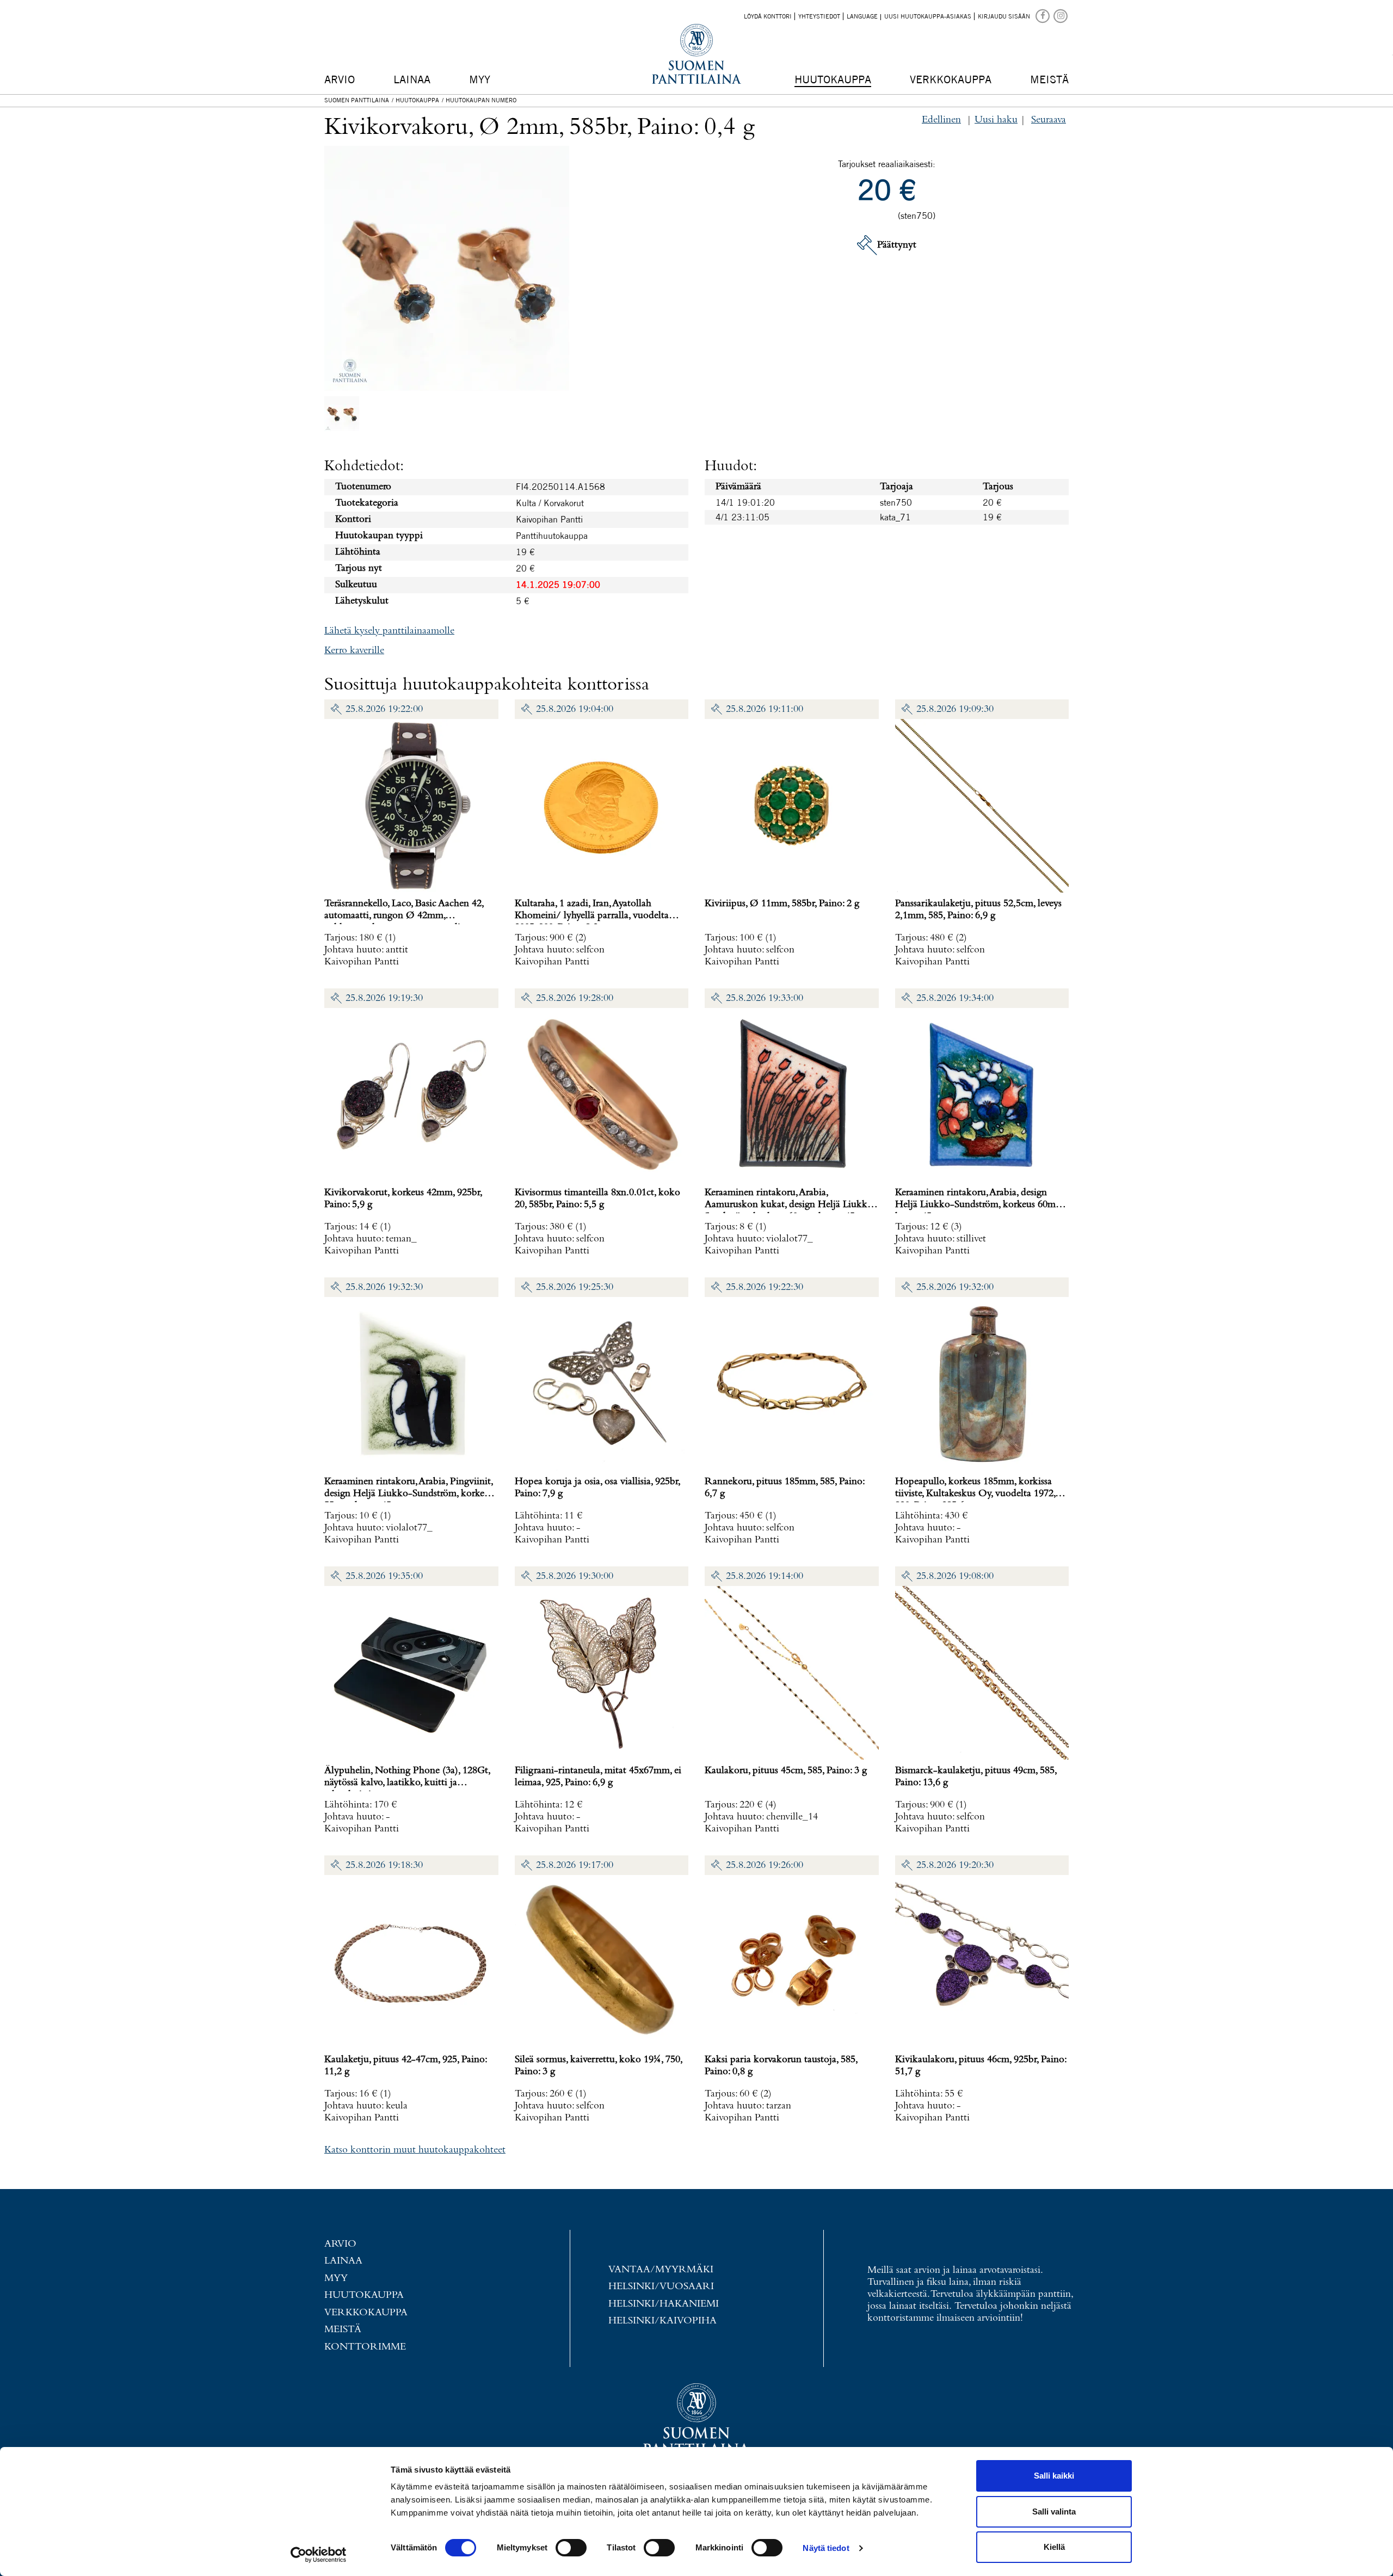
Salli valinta (1054, 2512)
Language (862, 16)
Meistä (1049, 79)
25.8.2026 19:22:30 (765, 1287)
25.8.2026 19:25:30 (575, 1287)
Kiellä (1054, 2547)
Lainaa (412, 79)
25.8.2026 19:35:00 (384, 1576)
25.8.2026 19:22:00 (384, 709)
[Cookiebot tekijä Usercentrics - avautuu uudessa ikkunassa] (319, 2555)
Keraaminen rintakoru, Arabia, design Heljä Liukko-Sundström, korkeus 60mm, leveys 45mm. (980, 1205)
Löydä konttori (768, 16)
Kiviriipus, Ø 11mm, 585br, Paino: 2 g (782, 904)
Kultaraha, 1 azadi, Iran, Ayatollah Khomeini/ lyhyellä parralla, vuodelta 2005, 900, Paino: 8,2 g (592, 916)
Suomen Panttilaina (357, 100)
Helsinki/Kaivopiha (662, 2321)
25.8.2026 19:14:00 (765, 1576)
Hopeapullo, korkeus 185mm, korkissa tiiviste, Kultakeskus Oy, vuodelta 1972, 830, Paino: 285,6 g (975, 1494)
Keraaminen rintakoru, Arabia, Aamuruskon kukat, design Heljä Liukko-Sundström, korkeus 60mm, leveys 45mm (791, 1205)
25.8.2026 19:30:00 (575, 1576)
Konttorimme (365, 2347)
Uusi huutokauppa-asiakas (928, 16)
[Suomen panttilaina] (1043, 15)
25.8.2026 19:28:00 (575, 998)
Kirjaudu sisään (1004, 16)
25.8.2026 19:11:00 (765, 709)
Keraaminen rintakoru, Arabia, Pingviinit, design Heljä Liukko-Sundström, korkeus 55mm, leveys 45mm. (409, 1494)
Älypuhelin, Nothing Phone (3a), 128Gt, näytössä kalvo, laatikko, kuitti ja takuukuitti (407, 1783)
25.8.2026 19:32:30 (384, 1287)
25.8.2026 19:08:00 (955, 1576)
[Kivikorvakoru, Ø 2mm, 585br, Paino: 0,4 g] (342, 413)
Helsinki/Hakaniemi (664, 2304)
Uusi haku (996, 120)
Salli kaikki (1054, 2476)
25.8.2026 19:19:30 (384, 998)
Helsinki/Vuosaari (661, 2287)
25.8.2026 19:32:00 (955, 1287)
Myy (480, 79)
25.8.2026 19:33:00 (765, 998)
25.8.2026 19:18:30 (384, 1865)
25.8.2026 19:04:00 (575, 709)
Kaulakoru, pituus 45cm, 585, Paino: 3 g (786, 1771)
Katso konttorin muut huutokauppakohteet (415, 2150)
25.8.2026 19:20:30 (955, 1865)
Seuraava (1049, 120)
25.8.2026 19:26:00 (765, 1865)
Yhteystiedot (819, 16)
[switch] (571, 2548)
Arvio (340, 79)
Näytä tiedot (826, 2548)
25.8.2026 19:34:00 (955, 998)
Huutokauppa (833, 79)
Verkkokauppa (951, 79)
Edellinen (941, 120)
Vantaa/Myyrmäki (661, 2270)
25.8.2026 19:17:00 (575, 1865)
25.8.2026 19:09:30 (955, 709)
